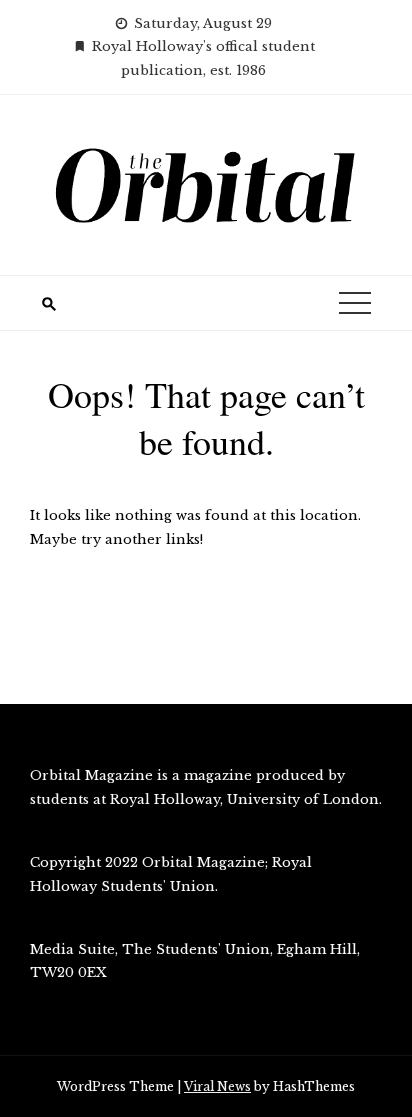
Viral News (217, 1086)
